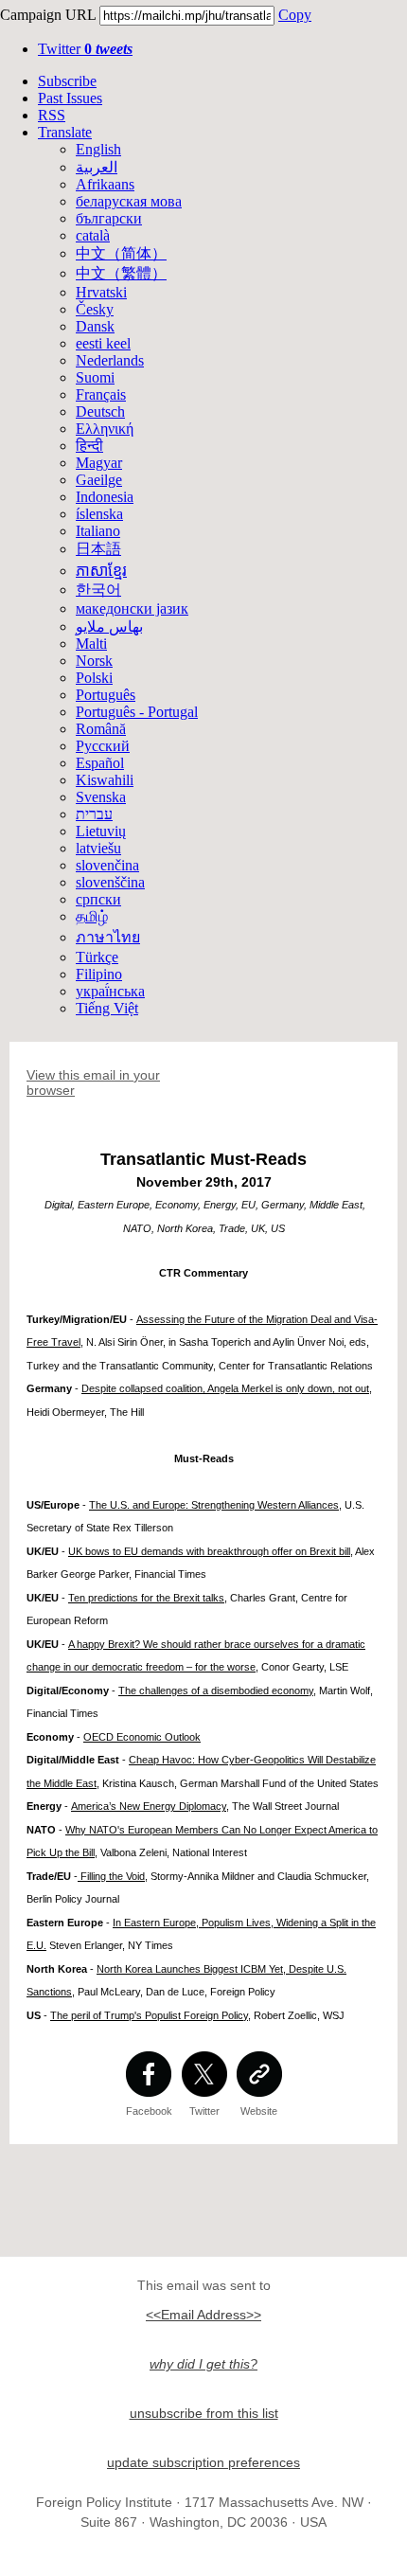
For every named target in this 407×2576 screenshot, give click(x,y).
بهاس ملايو (109, 626)
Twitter (85, 49)
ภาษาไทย (108, 937)
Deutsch (100, 411)
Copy (295, 15)
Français (101, 394)
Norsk (94, 661)
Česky (95, 309)
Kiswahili (105, 780)
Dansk (95, 326)
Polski (94, 678)
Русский (103, 746)
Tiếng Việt (107, 1008)
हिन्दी (89, 446)
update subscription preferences (203, 2462)
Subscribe (67, 81)
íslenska (99, 514)
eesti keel (103, 343)
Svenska (101, 797)
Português (106, 695)
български (109, 218)
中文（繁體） (121, 273)
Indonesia (105, 497)
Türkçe (97, 957)
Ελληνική (105, 429)
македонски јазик (132, 608)
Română (101, 729)
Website (259, 2111)
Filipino (99, 974)
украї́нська (110, 991)
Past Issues (70, 98)
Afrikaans (105, 184)
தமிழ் (92, 916)
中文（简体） (121, 253)
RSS (52, 115)
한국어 (98, 590)
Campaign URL (48, 15)
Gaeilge (99, 480)
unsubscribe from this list (204, 2413)
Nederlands (110, 360)
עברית (94, 814)
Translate (65, 132)
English (98, 149)
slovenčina (107, 865)
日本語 (98, 549)
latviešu (98, 848)
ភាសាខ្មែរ (101, 571)
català (93, 235)
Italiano (98, 531)
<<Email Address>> (203, 2315)
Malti (91, 644)
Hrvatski (101, 292)
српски (98, 899)
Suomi (95, 377)
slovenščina (110, 882)
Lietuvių (101, 831)
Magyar (99, 463)
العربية (97, 167)
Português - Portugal (137, 712)
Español (100, 763)
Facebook (149, 2111)
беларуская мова (129, 201)
